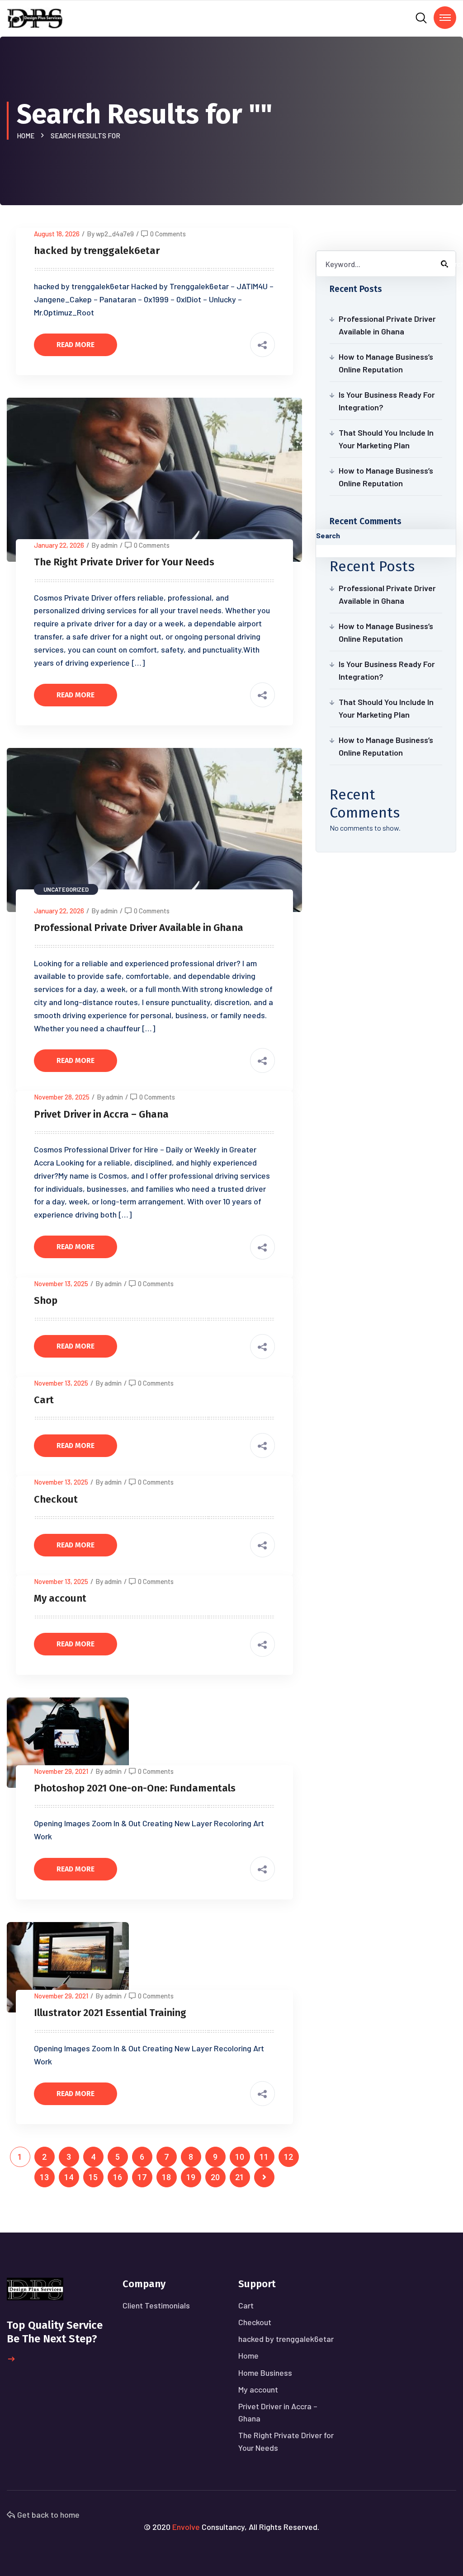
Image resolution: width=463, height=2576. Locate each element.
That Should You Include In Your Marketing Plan (386, 439)
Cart (44, 1400)
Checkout (56, 1499)
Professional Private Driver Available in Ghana (139, 928)
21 (240, 2177)
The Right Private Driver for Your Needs (124, 562)
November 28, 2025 (62, 1097)
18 (166, 2177)
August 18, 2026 (57, 234)
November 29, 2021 (61, 1771)
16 (118, 2177)
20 (215, 2177)
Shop (46, 1300)
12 (288, 2157)
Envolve (186, 2527)
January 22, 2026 (59, 545)
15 (93, 2177)
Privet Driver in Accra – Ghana (101, 1114)
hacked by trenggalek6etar (97, 251)
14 (69, 2177)
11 (264, 2157)
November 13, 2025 (61, 1283)
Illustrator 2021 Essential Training (110, 2013)
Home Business (265, 2373)
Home (27, 136)
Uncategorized (66, 889)
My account (60, 1598)
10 (240, 2157)
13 (44, 2177)
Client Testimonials (156, 2305)
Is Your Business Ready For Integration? (387, 401)
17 (142, 2177)
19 (191, 2177)
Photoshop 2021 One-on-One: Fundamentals (135, 1788)
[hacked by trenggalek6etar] (35, 17)
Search (328, 535)
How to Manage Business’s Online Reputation (386, 363)
